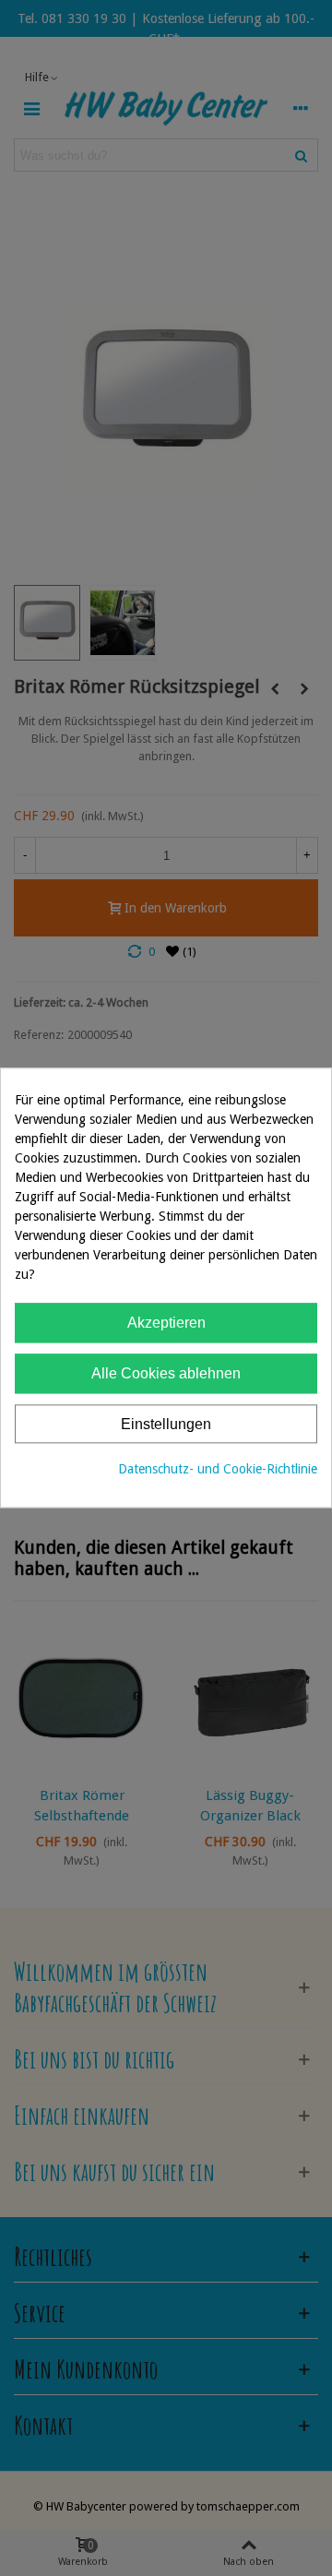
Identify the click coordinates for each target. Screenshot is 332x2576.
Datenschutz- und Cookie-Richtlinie (218, 1470)
